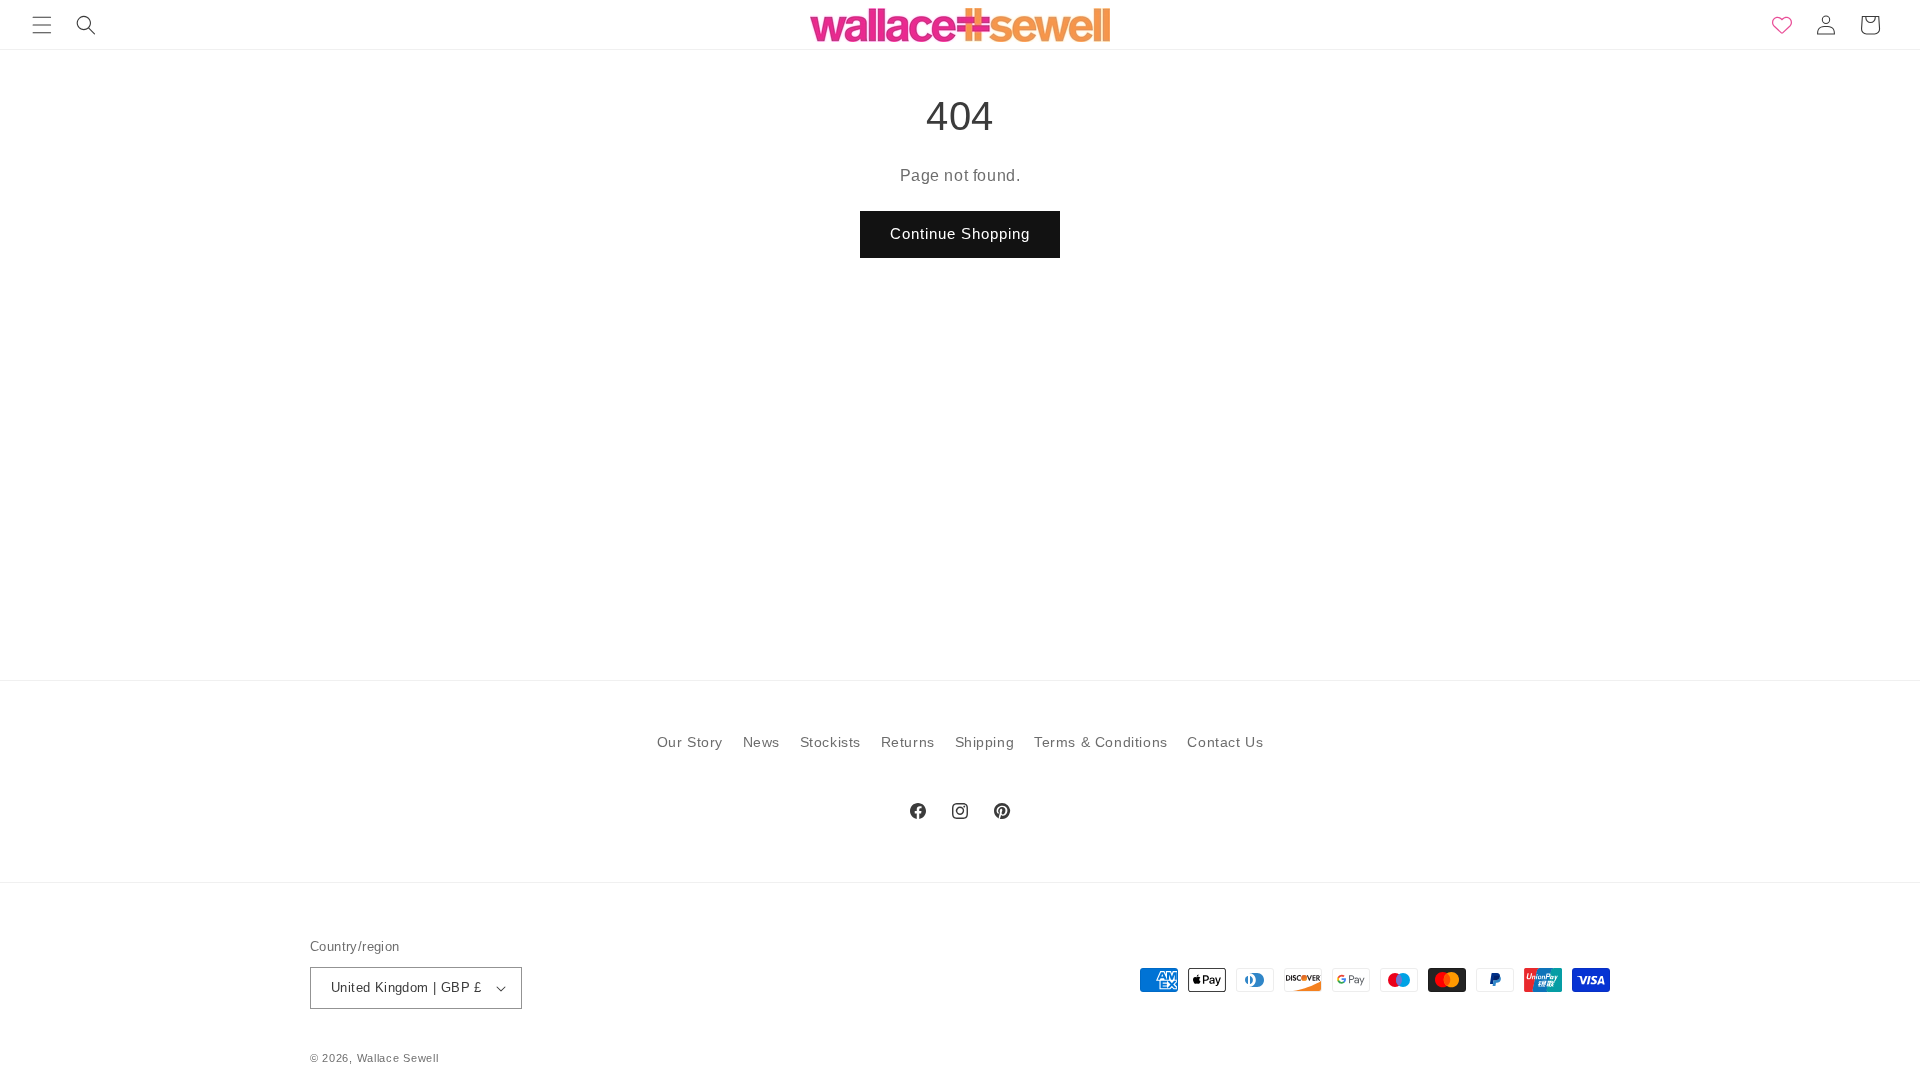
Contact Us (1225, 742)
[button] (42, 25)
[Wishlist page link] (1782, 25)
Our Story (690, 742)
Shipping (985, 742)
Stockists (830, 742)
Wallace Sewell (398, 1058)
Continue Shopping (960, 233)
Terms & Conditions (1101, 742)
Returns (908, 742)
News (761, 742)
